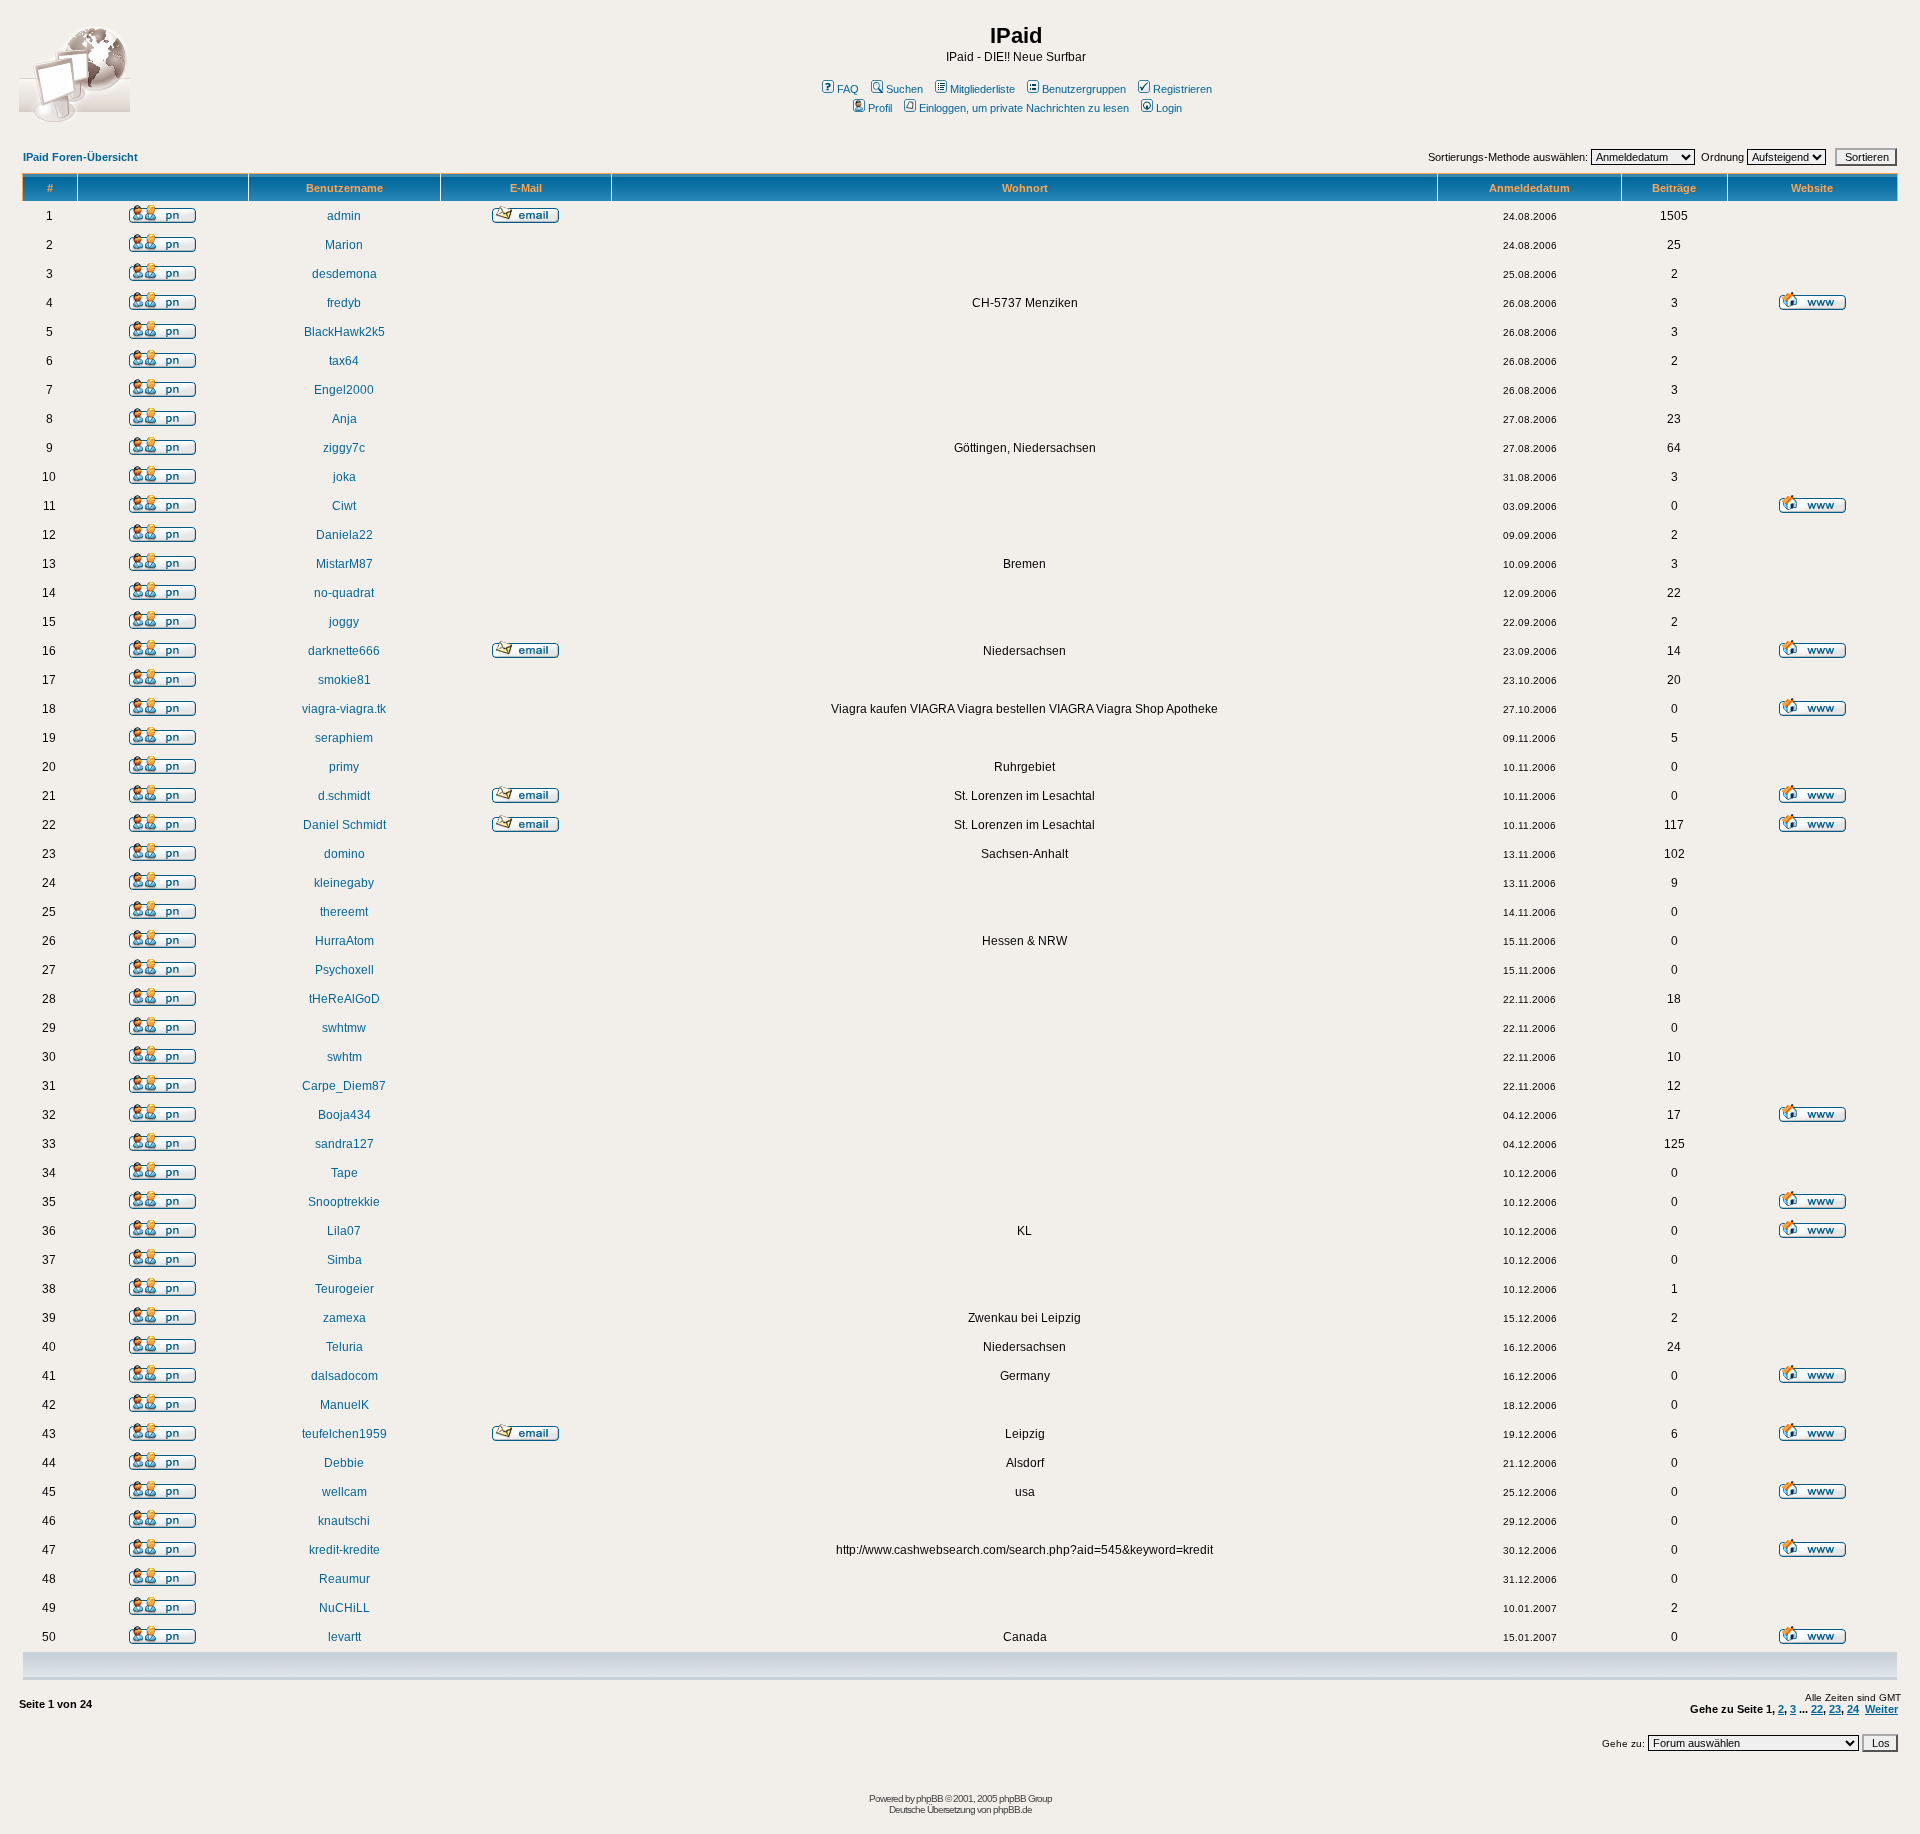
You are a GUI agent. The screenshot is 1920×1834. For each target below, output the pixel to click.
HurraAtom (344, 941)
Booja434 (344, 1115)
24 (1853, 1709)
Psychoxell (344, 970)
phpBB (929, 1798)
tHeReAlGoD (344, 999)
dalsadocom (344, 1376)
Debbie (344, 1463)
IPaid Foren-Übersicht (80, 157)
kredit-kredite (344, 1550)
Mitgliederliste (982, 89)
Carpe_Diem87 (344, 1086)
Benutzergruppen (1084, 89)
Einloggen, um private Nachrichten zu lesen (1024, 108)
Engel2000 (344, 390)
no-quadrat (344, 593)
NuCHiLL (344, 1608)
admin (344, 216)
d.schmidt (344, 796)
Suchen (904, 89)
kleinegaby (344, 883)
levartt (344, 1637)
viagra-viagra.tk (344, 709)
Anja (344, 419)
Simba (344, 1260)
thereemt (344, 912)
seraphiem (344, 738)
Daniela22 (344, 535)
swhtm (344, 1057)
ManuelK (344, 1405)
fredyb (344, 303)
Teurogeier (344, 1289)
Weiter (1881, 1709)
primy (344, 767)
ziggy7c (344, 448)
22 (1817, 1709)
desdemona (344, 274)
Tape (344, 1173)
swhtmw (344, 1028)
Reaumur (344, 1579)
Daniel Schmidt (344, 825)
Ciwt (344, 506)
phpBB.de (1012, 1809)
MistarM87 (344, 564)
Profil (880, 108)
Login (1169, 108)
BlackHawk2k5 (344, 332)
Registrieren (1182, 89)
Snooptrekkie (344, 1202)
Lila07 (344, 1231)
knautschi (344, 1521)
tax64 (344, 361)
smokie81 (344, 680)
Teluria (344, 1347)
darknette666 (344, 651)
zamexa (344, 1318)
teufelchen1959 (344, 1434)
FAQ (848, 89)
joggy (344, 622)
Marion (344, 245)
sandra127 (344, 1144)
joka (344, 477)
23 (1835, 1709)
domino (344, 854)
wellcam (344, 1492)
